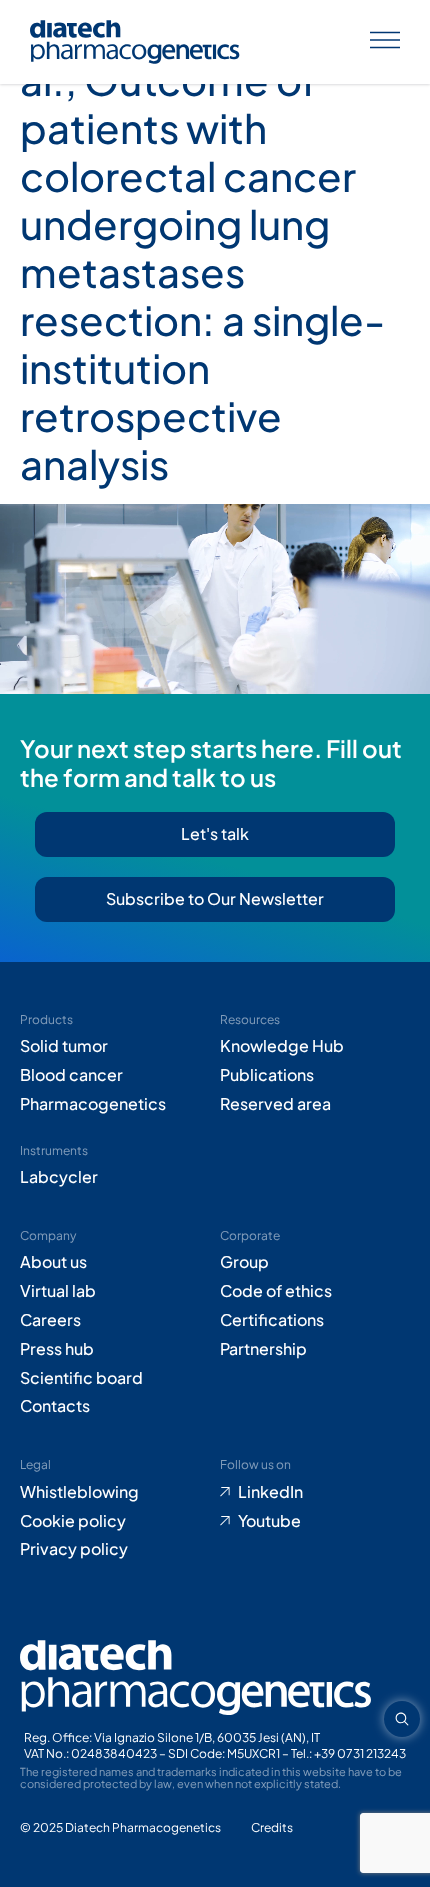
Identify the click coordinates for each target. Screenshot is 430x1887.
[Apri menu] (385, 42)
